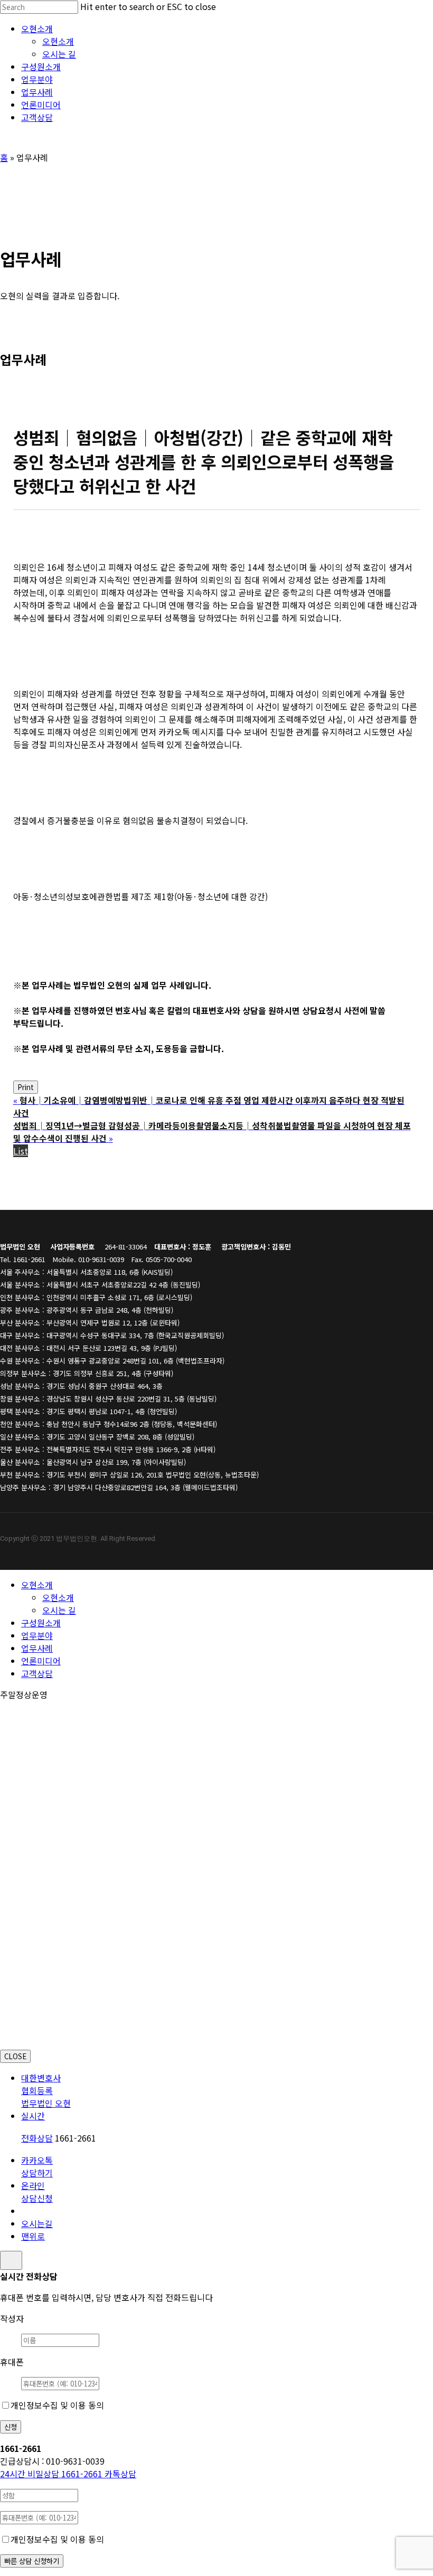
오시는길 (37, 2223)
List (21, 1151)
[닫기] (11, 2260)
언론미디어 (41, 1661)
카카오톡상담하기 (37, 2166)
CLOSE (15, 2056)
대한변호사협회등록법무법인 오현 (46, 2090)
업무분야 (37, 1635)
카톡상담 (120, 2474)
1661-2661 (52, 2474)
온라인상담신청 (37, 2192)
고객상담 (37, 1673)
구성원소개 (41, 1623)
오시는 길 (59, 1610)
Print (26, 1087)
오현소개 (37, 1585)
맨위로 (33, 2236)
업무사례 (37, 1648)
